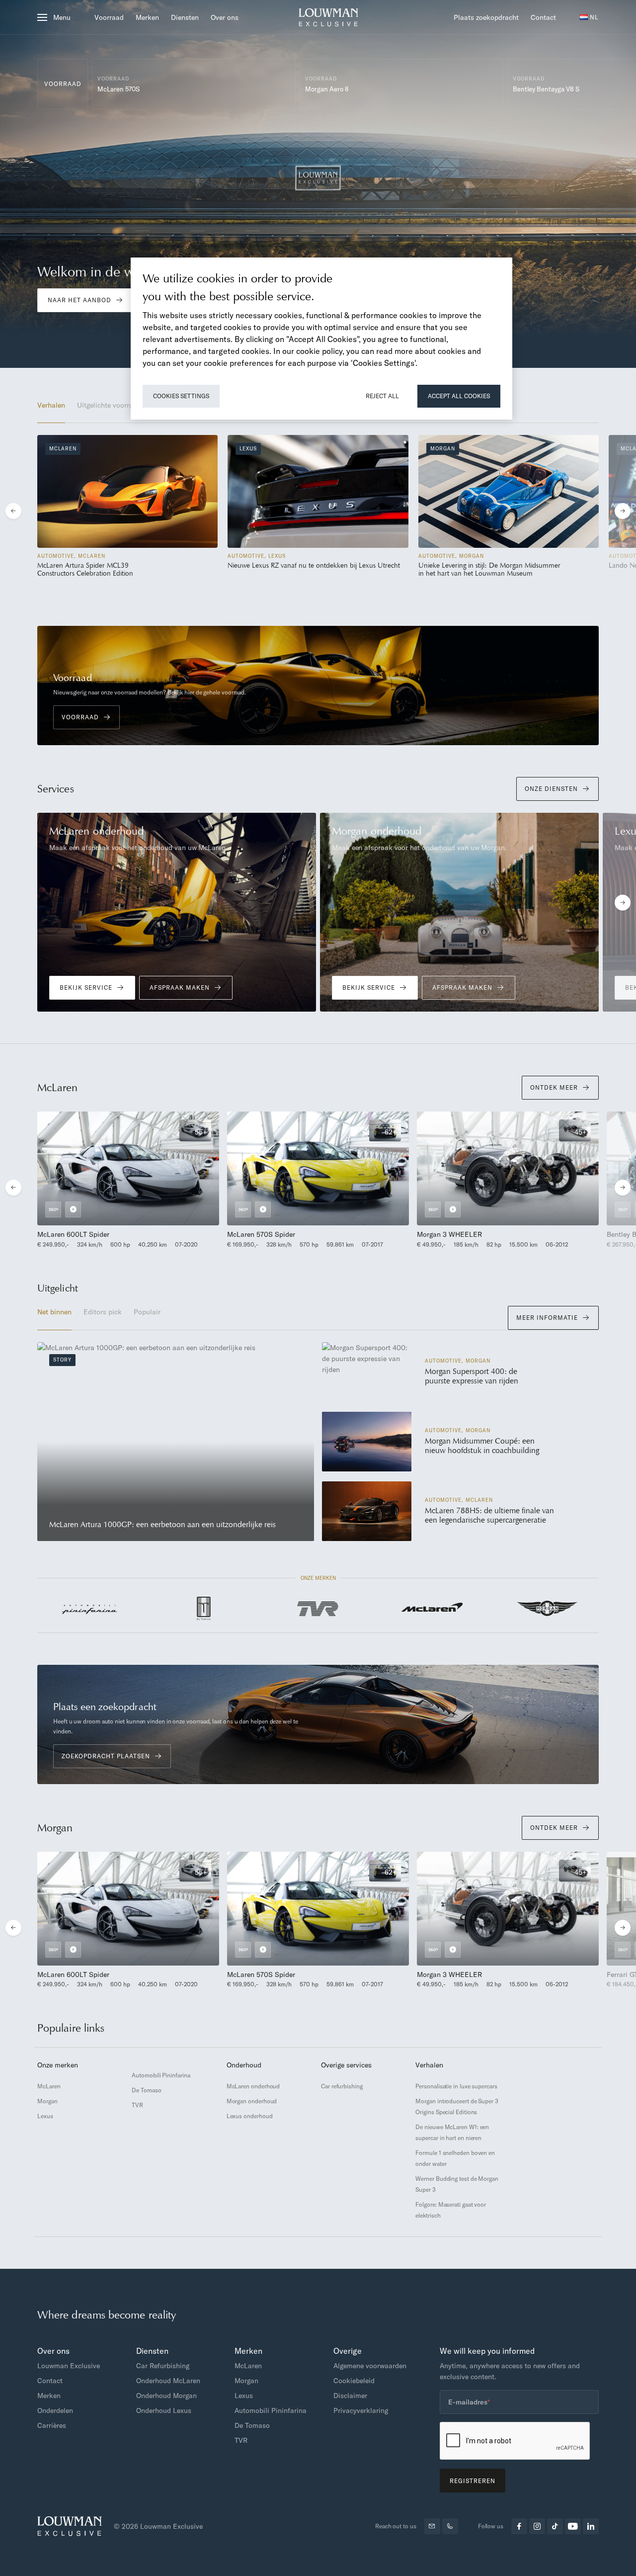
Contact (543, 17)
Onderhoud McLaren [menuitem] (168, 2381)
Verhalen (51, 405)
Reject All (382, 396)
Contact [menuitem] (50, 2381)
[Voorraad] (194, 84)
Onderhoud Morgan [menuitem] (166, 2396)
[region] (321, 339)
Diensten (185, 17)
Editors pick (103, 1312)
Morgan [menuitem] (47, 2101)
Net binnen (54, 1312)
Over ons (225, 17)
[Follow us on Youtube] (573, 2526)
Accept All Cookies (459, 396)
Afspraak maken (180, 987)
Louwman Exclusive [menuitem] (69, 2366)
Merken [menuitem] (49, 2396)
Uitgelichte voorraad (109, 405)
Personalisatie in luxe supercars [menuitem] (456, 2086)
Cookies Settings (181, 396)
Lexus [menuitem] (45, 2116)
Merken (147, 17)
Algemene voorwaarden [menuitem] (370, 2366)
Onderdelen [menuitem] (55, 2410)
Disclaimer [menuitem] (350, 2396)
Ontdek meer (554, 1087)
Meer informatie (547, 1318)
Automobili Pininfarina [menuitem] (161, 2075)
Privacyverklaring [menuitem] (361, 2410)
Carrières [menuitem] (52, 2425)
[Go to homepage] (328, 17)
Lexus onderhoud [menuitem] (250, 2116)
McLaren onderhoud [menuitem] (253, 2086)
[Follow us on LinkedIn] (591, 2526)
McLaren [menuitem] (49, 2086)
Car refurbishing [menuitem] (342, 2086)
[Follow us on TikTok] (555, 2526)
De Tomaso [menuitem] (146, 2090)
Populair (147, 1312)
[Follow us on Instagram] (537, 2526)
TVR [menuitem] (137, 2105)
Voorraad (109, 17)
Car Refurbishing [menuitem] (163, 2366)
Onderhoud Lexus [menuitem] (164, 2410)
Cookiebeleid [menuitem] (354, 2381)
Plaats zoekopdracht (486, 17)
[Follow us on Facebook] (519, 2526)
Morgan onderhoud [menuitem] (252, 2101)
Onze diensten (551, 789)
